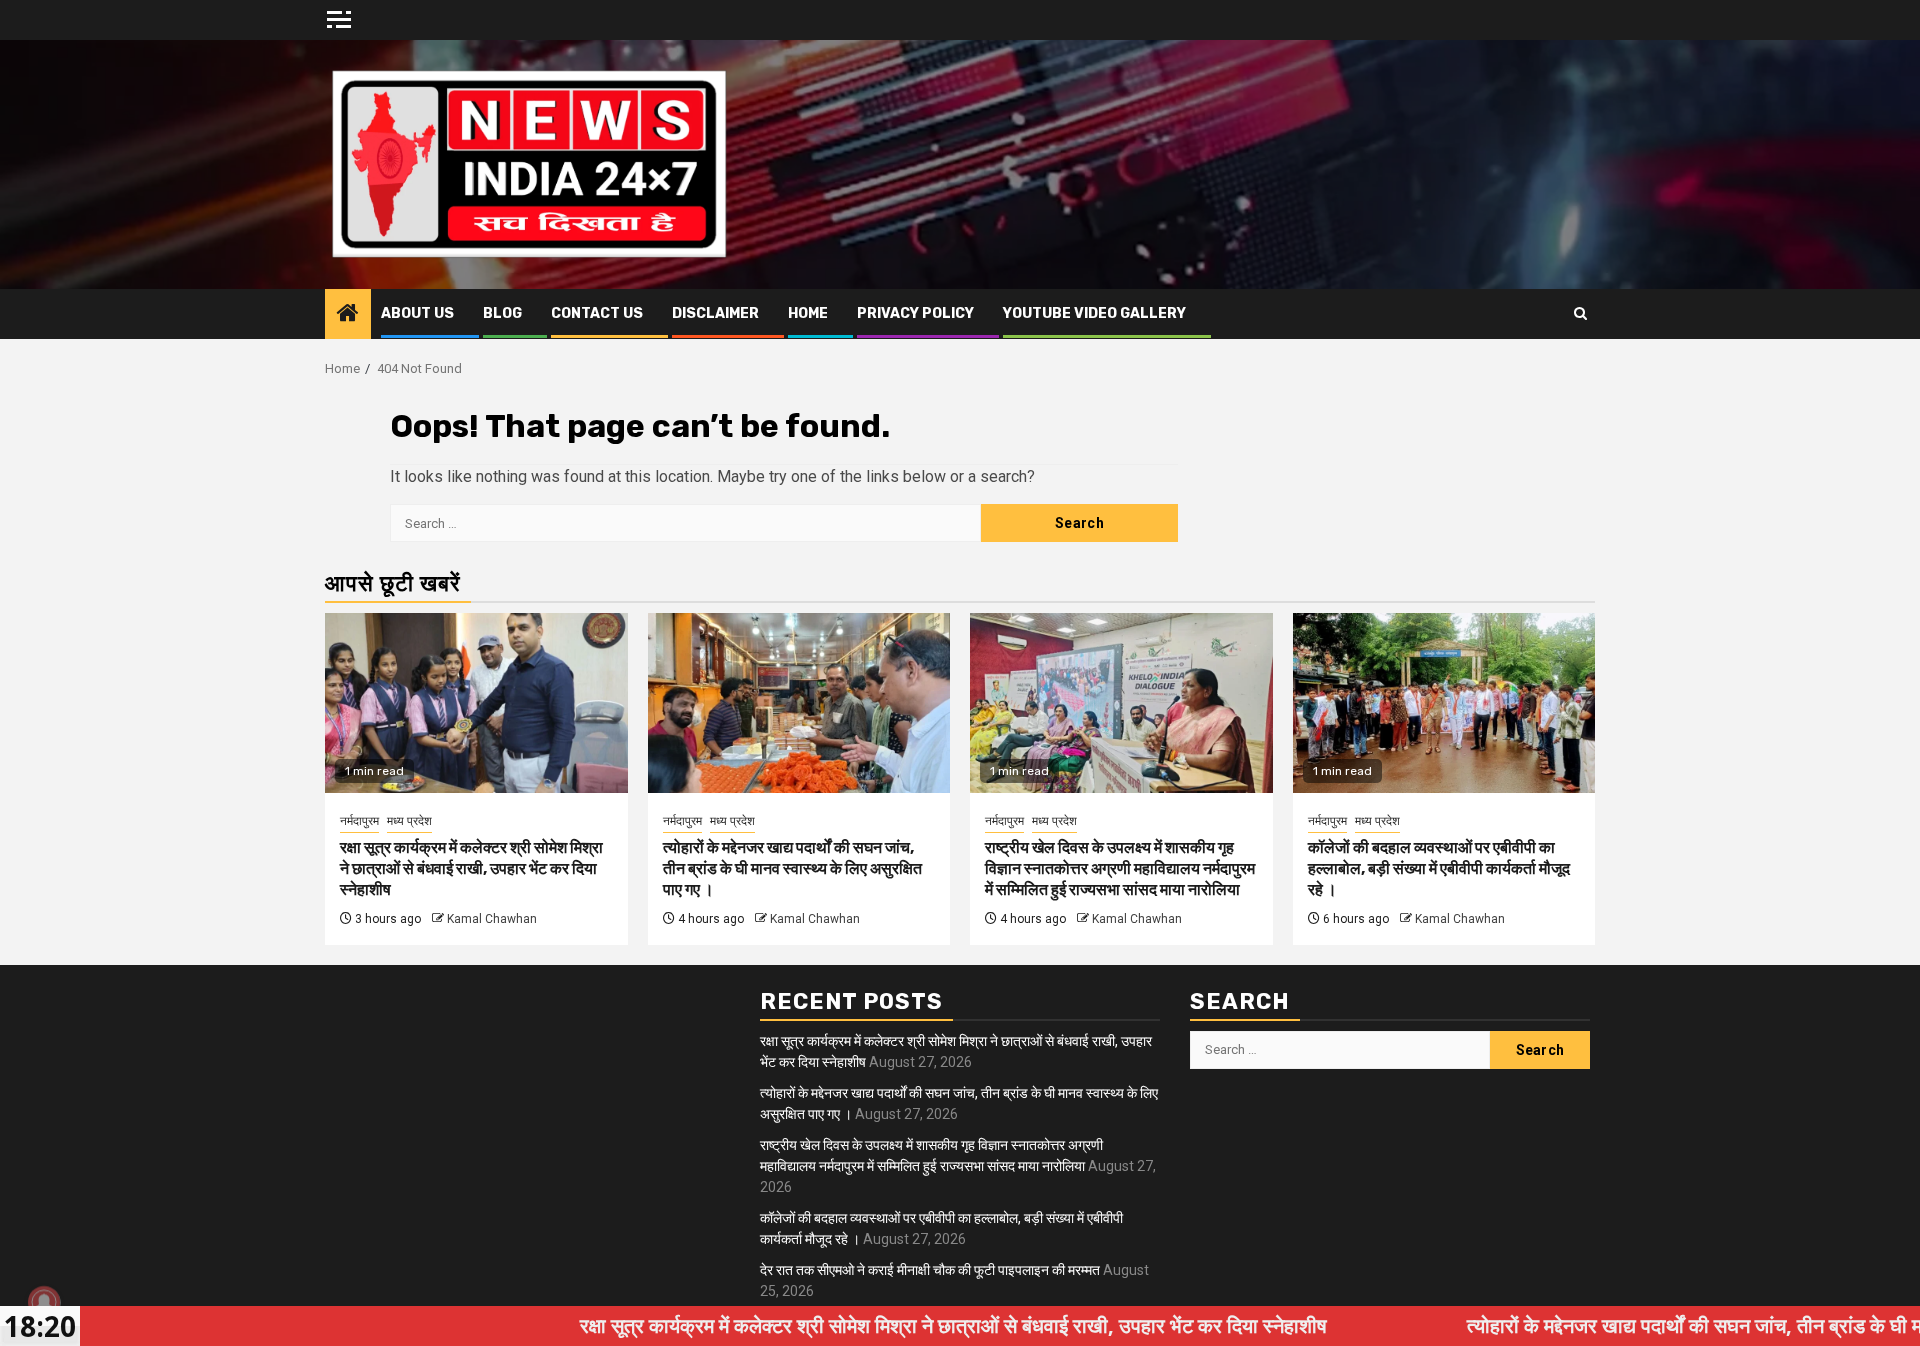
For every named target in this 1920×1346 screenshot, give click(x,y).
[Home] (348, 315)
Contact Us (597, 313)
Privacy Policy (915, 313)
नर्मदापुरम (359, 821)
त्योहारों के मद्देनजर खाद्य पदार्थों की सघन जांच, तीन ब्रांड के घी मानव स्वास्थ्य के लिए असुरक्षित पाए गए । (792, 868)
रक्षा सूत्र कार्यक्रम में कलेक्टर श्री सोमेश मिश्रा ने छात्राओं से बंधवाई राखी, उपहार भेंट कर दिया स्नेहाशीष (471, 868)
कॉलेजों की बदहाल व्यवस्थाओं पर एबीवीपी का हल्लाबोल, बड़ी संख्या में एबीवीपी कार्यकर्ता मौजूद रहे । (1439, 868)
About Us (417, 313)
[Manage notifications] (44, 1302)
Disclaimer (715, 313)
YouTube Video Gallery (1094, 313)
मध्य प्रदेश (409, 821)
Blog (502, 313)
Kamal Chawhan (492, 919)
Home (808, 313)
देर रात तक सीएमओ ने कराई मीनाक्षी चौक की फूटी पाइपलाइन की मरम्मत (930, 1270)
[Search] (1580, 314)
